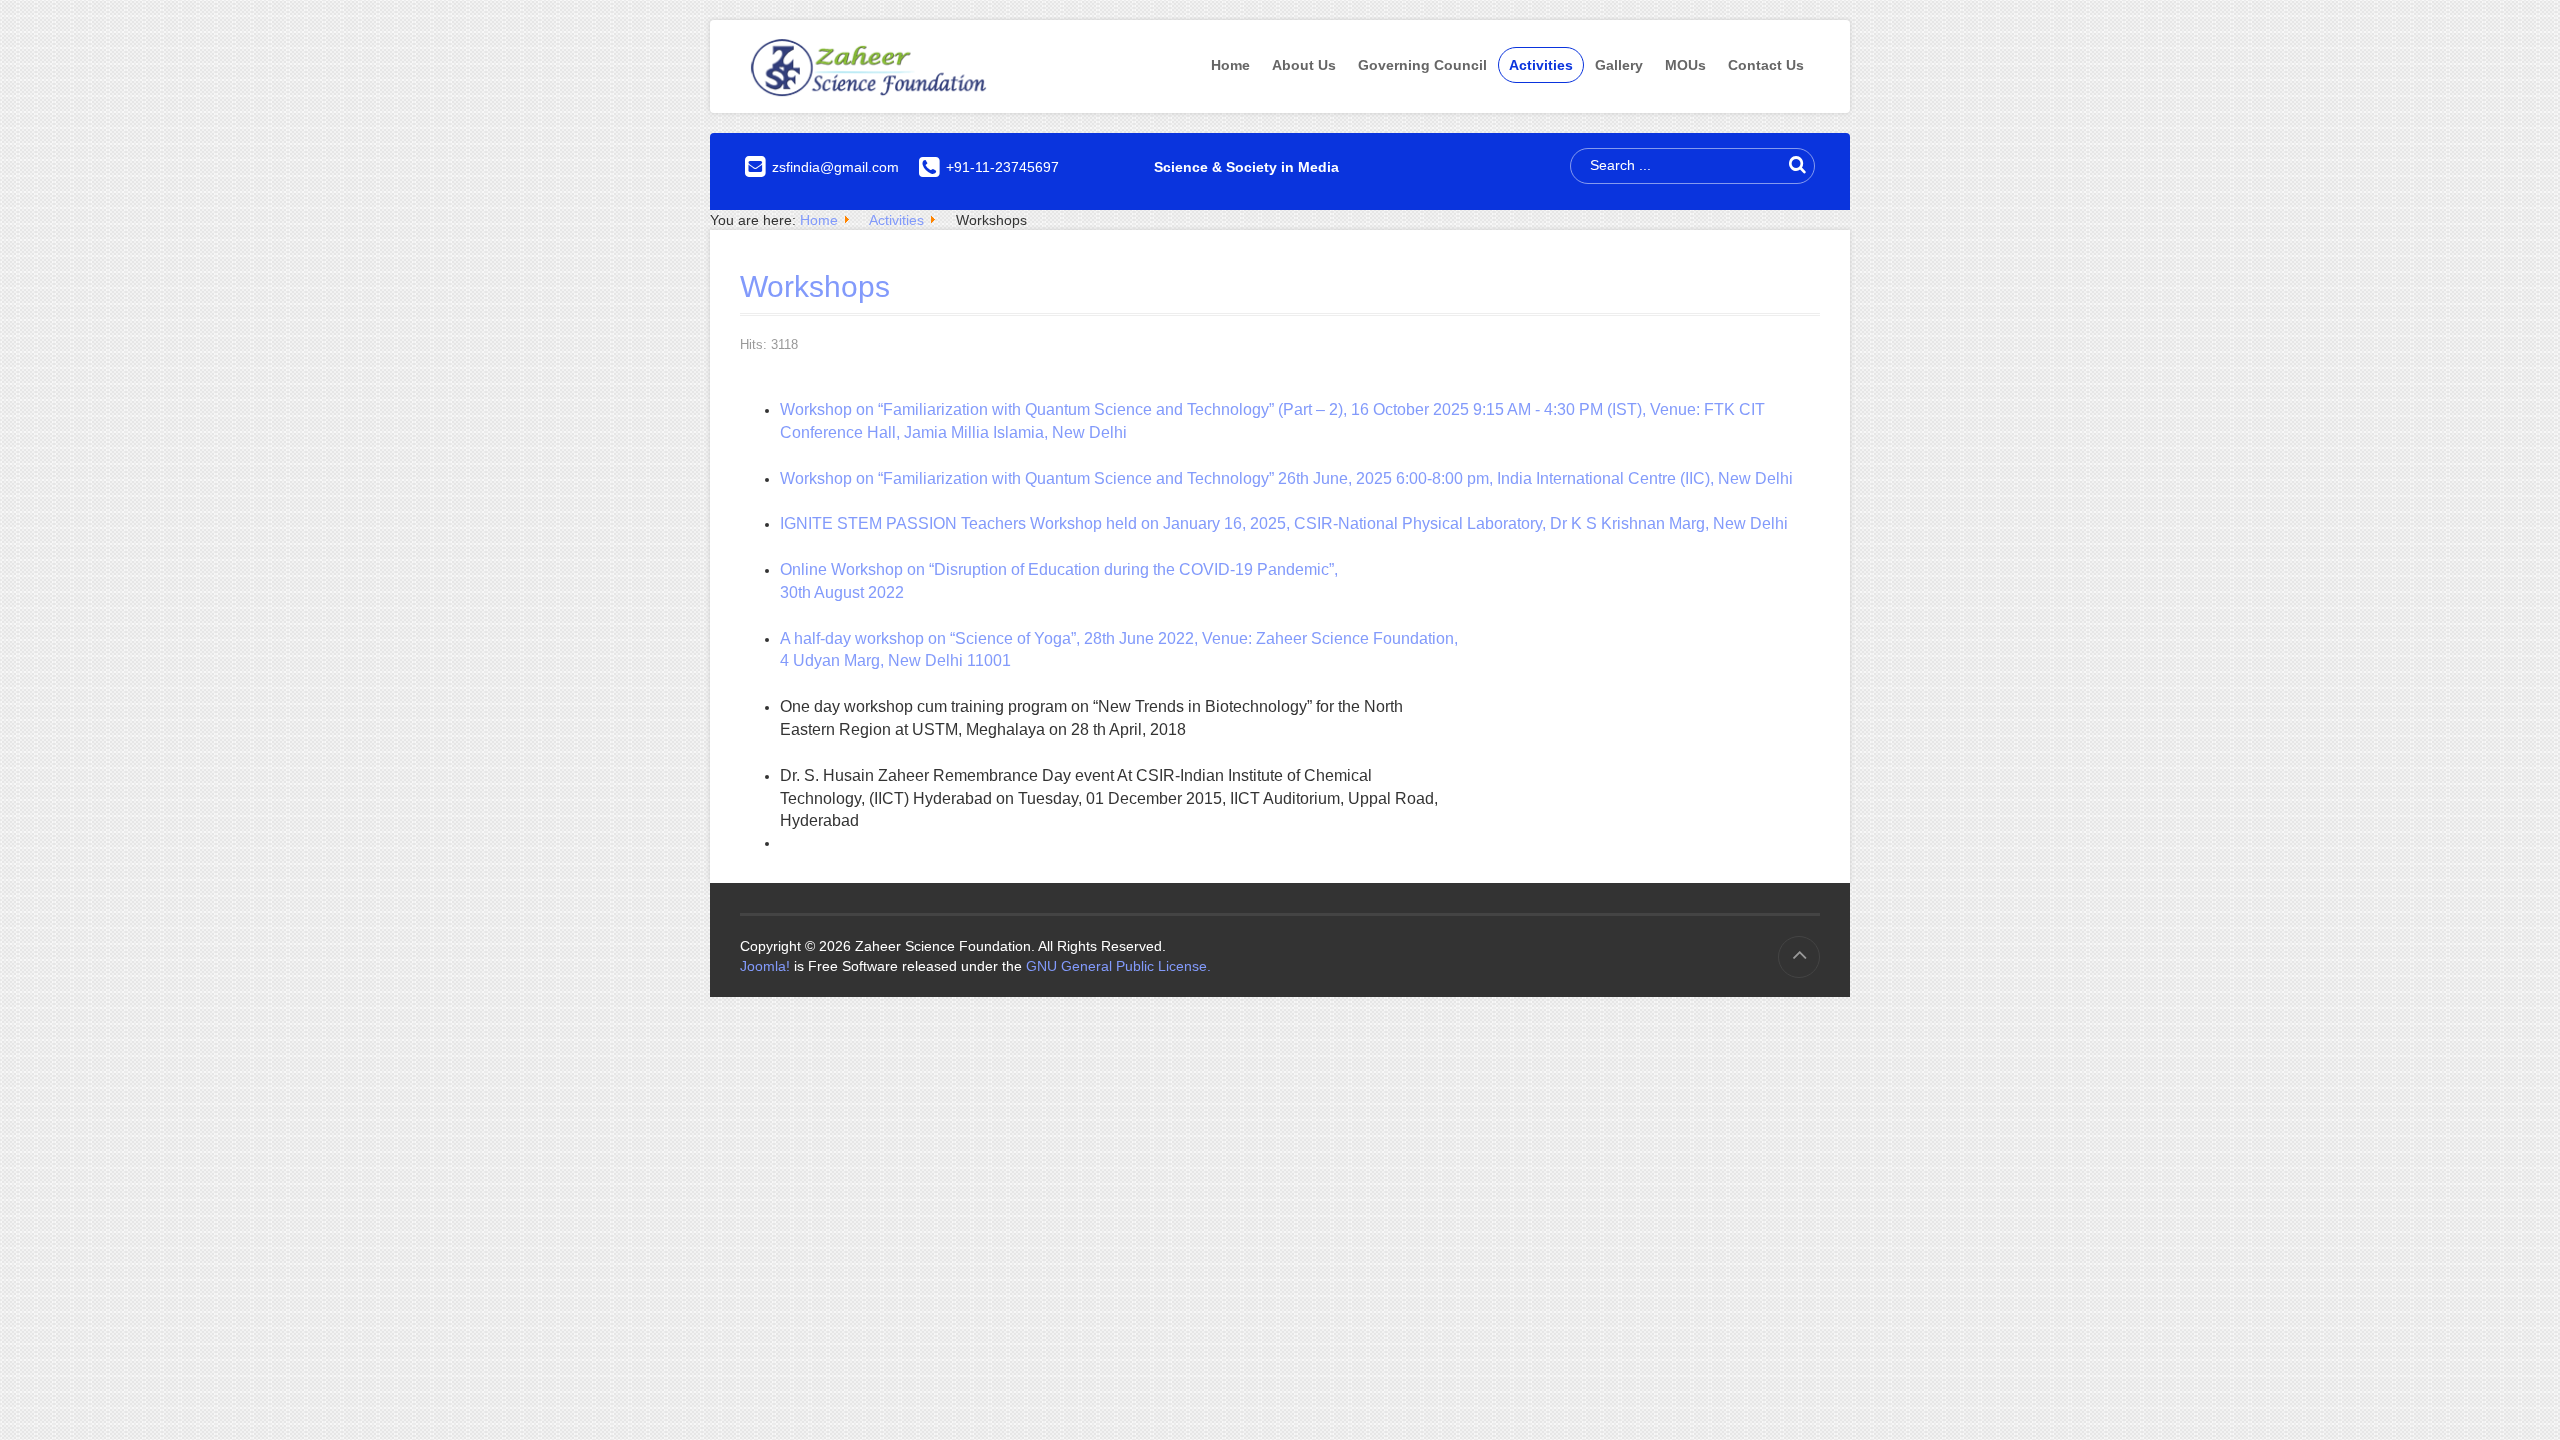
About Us (1304, 65)
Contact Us (1766, 65)
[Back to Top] (1799, 957)
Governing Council (1422, 65)
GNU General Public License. (1118, 966)
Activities (1541, 65)
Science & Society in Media (1246, 167)
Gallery (1619, 65)
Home (1230, 65)
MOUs (1685, 65)
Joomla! (765, 966)
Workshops (815, 286)
